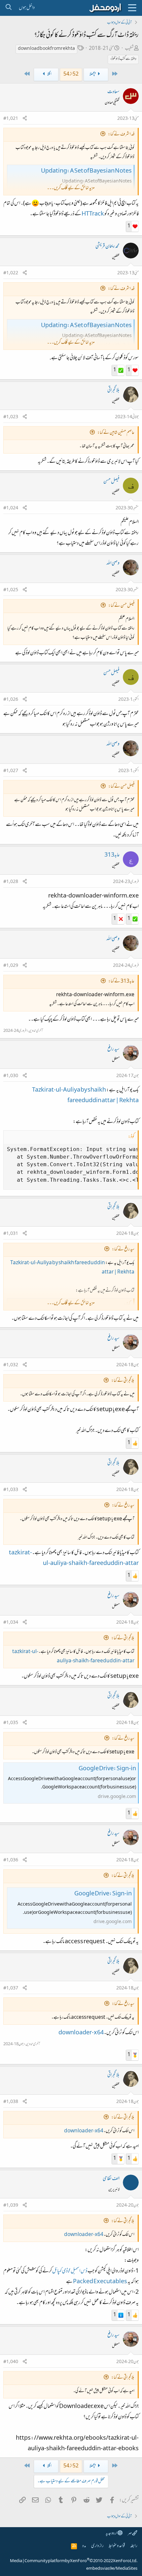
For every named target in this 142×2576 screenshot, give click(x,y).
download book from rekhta (46, 49)
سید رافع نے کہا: (123, 1250)
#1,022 (11, 273)
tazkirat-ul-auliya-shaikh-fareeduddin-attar (73, 1657)
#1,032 (11, 1365)
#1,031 (11, 1234)
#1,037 (11, 1988)
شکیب (129, 49)
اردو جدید (112, 2534)
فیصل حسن (111, 482)
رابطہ (134, 2546)
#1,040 (11, 2362)
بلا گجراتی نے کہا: (123, 1381)
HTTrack (93, 213)
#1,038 (11, 2102)
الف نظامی (111, 2179)
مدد (84, 2546)
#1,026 (11, 700)
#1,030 (11, 1076)
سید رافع (113, 1049)
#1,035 (11, 1723)
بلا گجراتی (113, 390)
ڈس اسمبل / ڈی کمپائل (70, 2271)
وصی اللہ (113, 563)
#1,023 (11, 417)
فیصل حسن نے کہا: (121, 606)
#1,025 (11, 590)
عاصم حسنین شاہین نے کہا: (116, 433)
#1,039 (11, 2206)
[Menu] (132, 8)
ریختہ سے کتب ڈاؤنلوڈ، (123, 59)
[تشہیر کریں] (25, 119)
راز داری (97, 2546)
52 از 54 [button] (71, 74)
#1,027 (11, 771)
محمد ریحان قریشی (107, 247)
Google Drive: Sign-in (107, 1769)
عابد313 (112, 855)
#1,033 (11, 1490)
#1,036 (11, 1860)
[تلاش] (8, 8)
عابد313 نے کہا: (121, 982)
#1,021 (11, 119)
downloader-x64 (81, 2033)
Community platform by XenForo (81, 2561)
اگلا (49, 74)
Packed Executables (100, 2282)
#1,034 (11, 1623)
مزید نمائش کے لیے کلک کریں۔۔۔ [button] (71, 188)
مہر (130, 2534)
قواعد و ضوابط (117, 2546)
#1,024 (11, 508)
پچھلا (93, 74)
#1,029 (11, 966)
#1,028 (11, 882)
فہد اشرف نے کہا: (121, 135)
